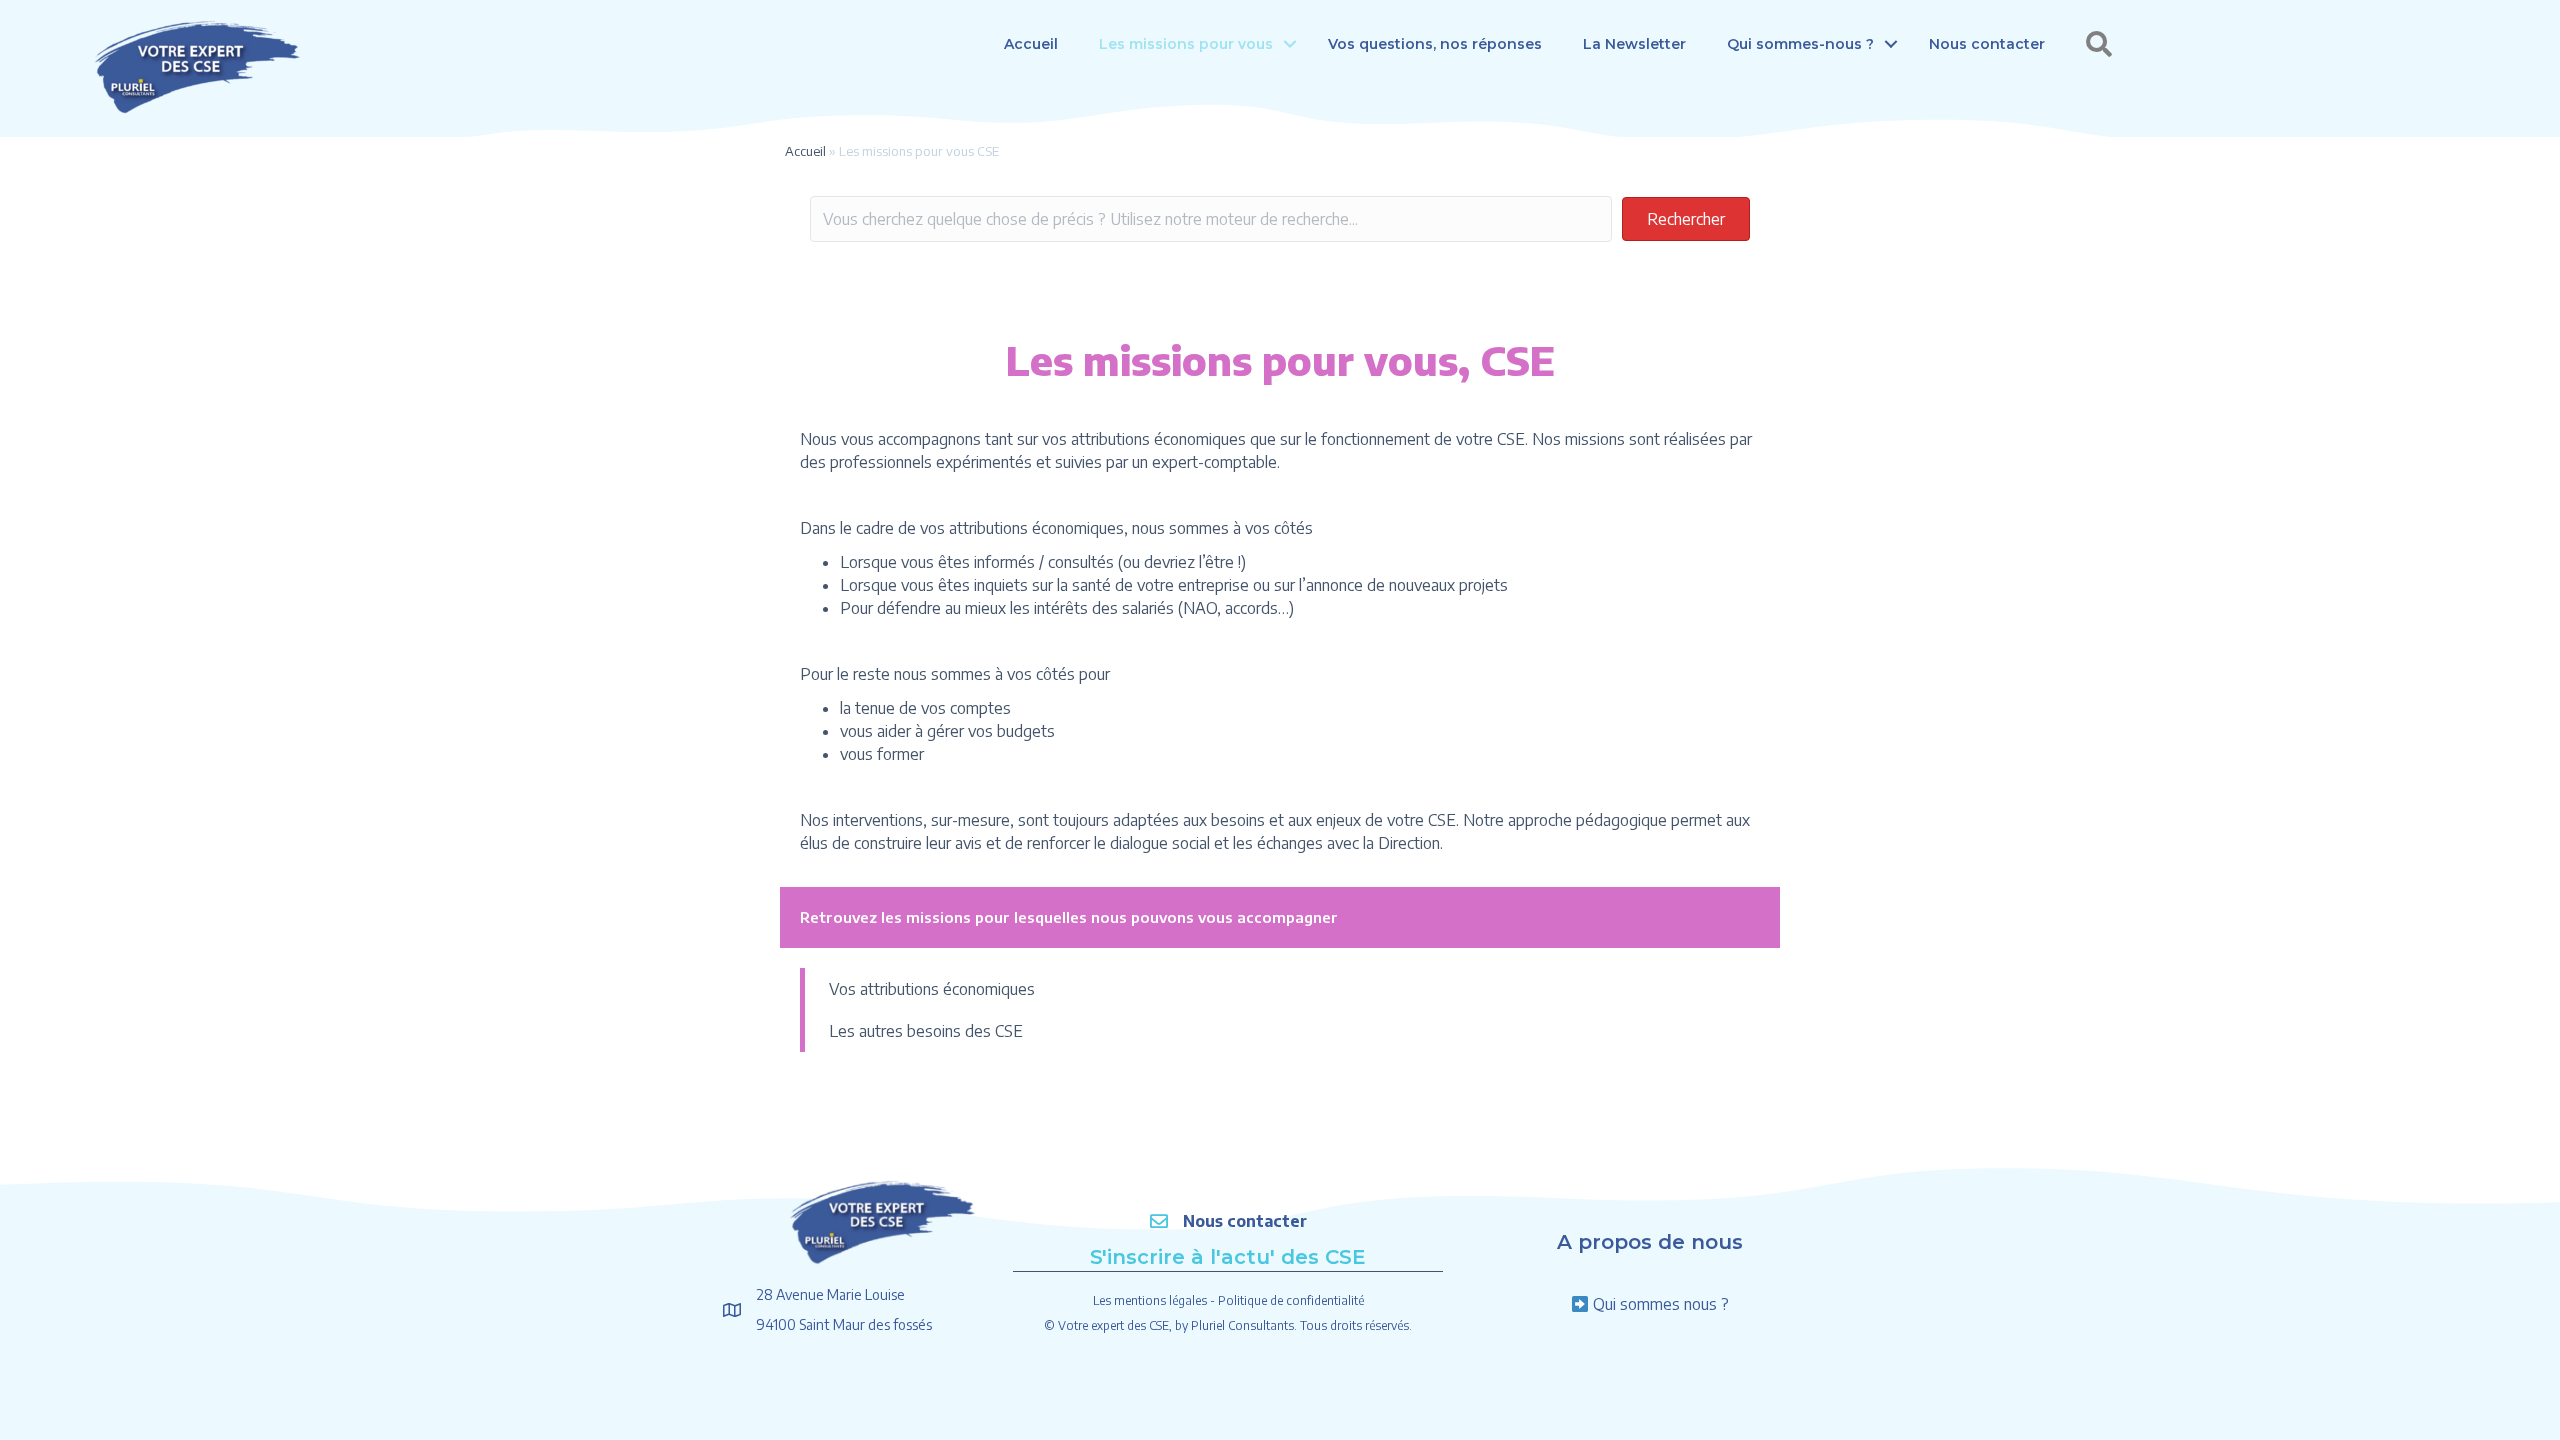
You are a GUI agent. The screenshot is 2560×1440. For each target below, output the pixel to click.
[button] (1290, 44)
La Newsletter (1634, 44)
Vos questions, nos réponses (1435, 44)
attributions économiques (1036, 528)
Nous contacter (1987, 44)
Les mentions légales (1150, 1300)
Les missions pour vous (1186, 44)
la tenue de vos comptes (925, 708)
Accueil (1031, 44)
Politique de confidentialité (1291, 1300)
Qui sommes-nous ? (1800, 44)
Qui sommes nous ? (1661, 1304)
